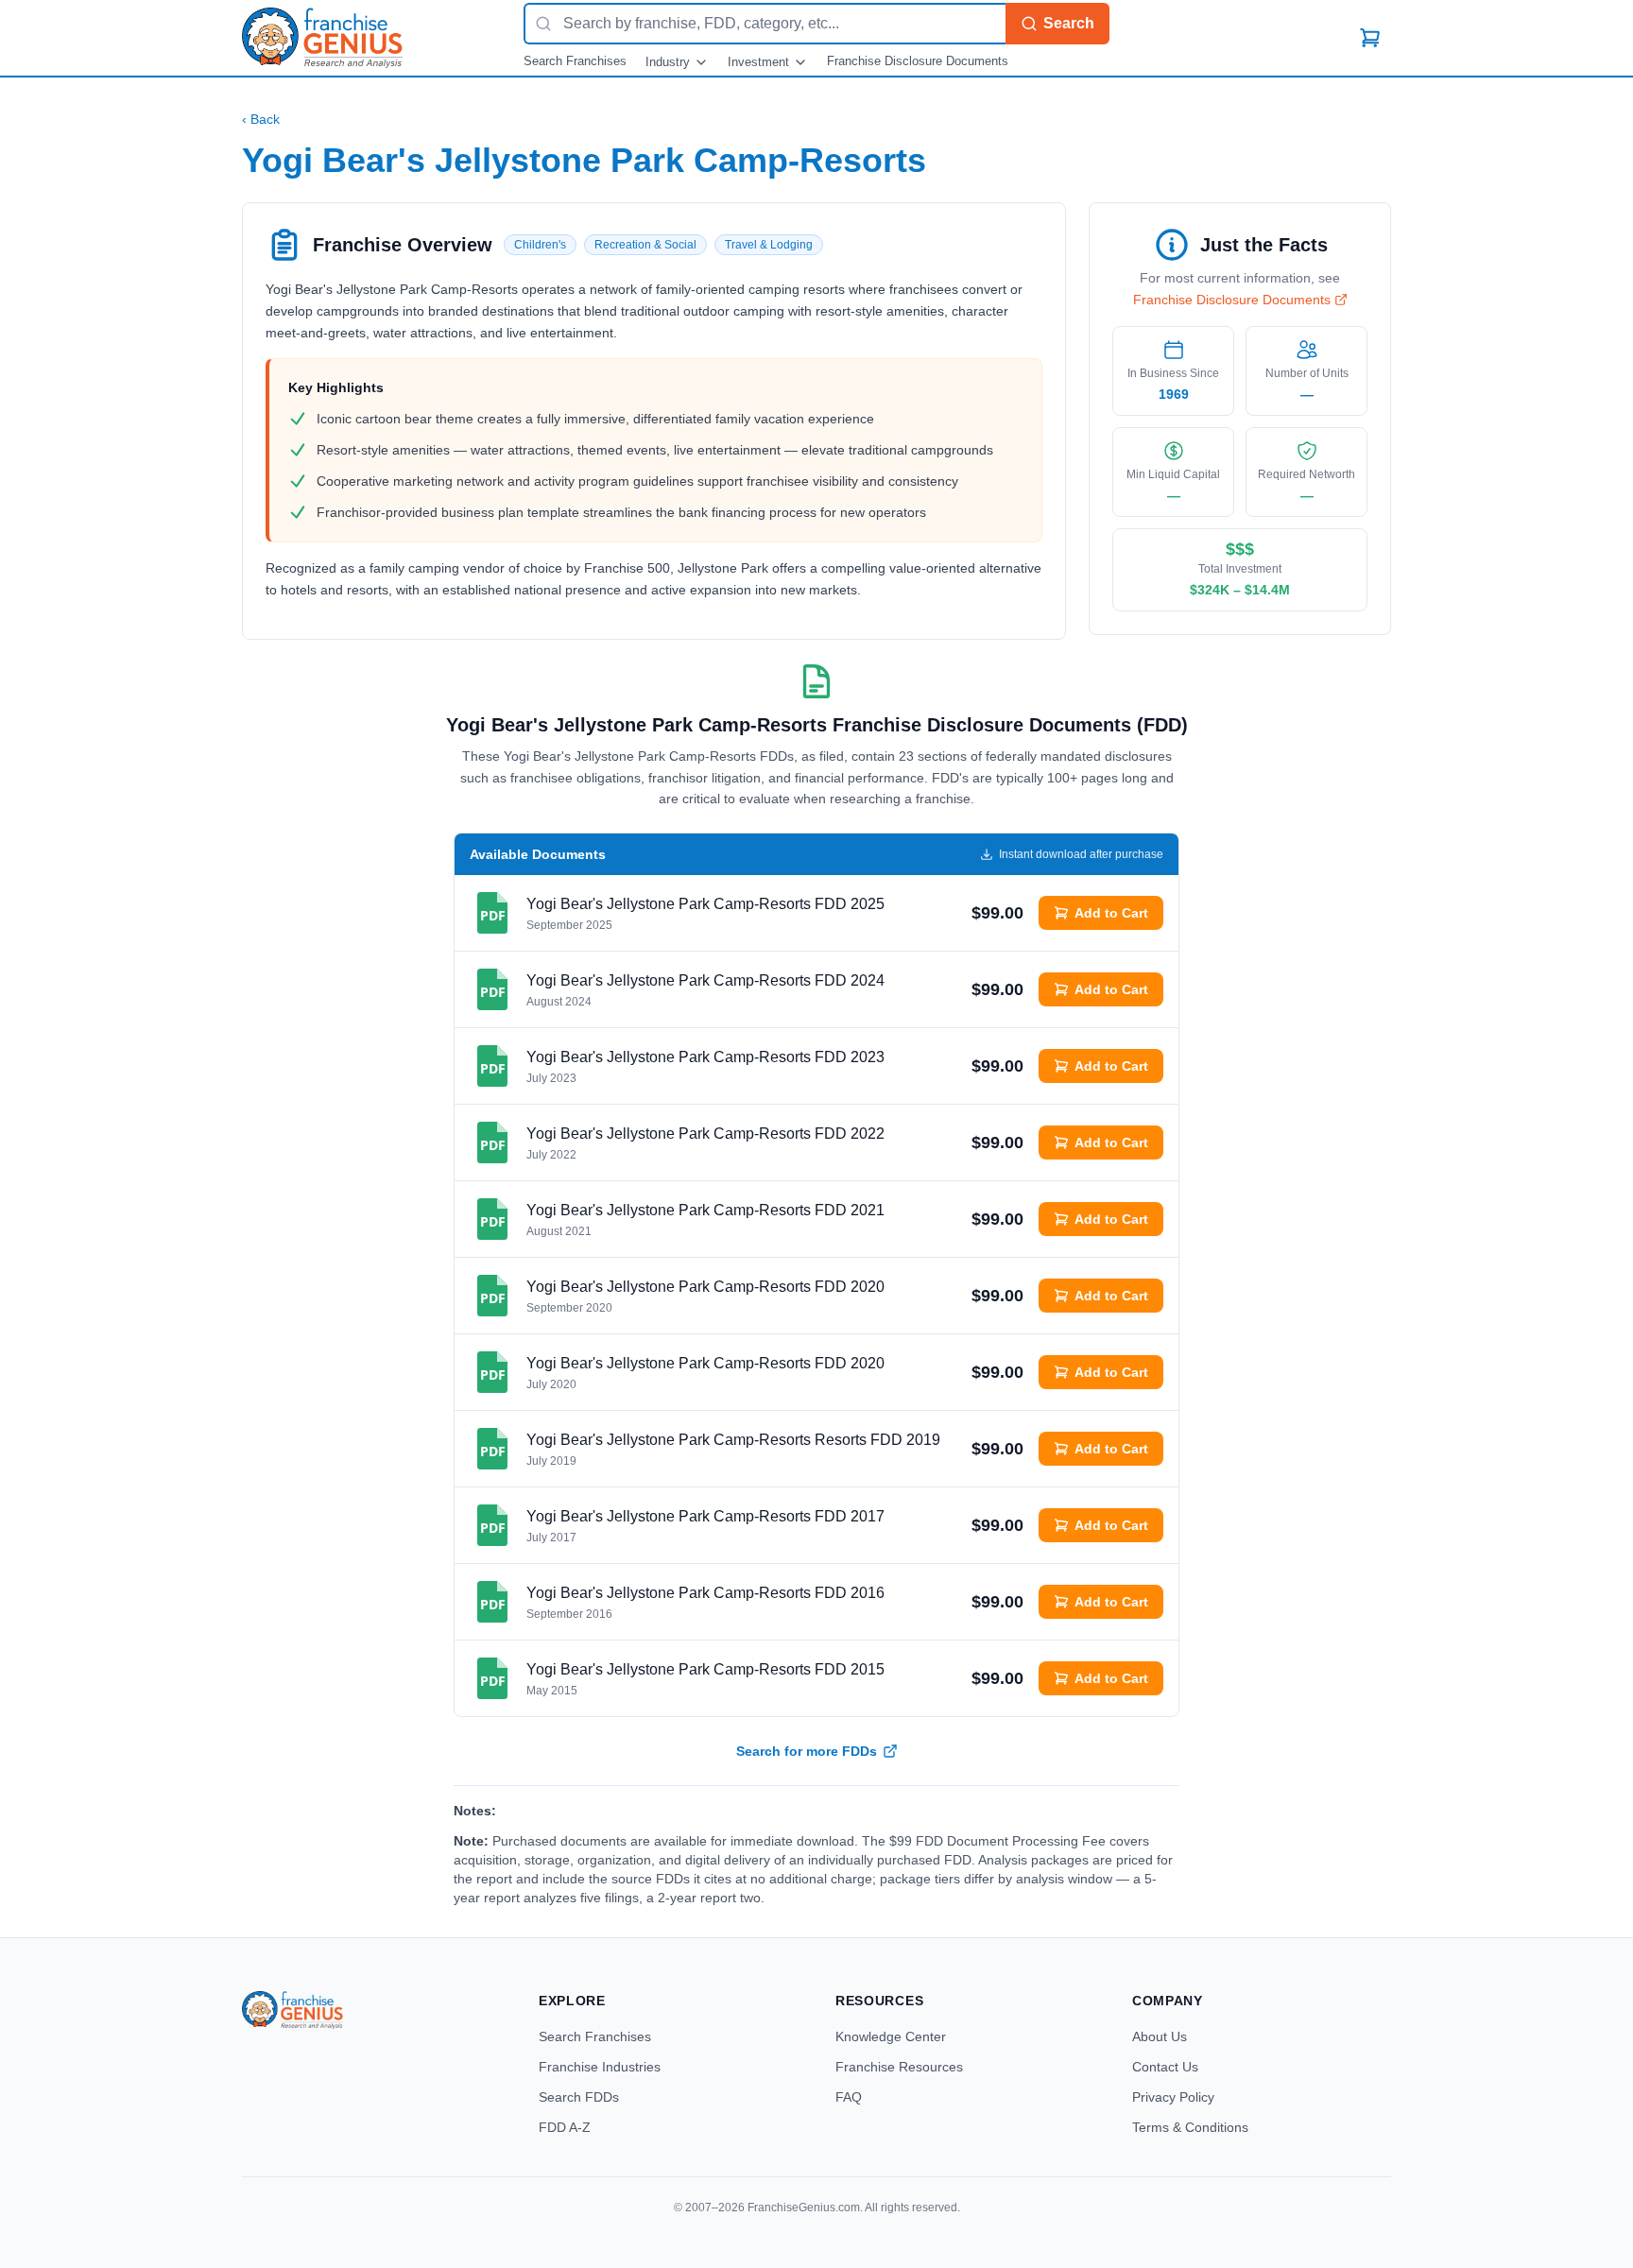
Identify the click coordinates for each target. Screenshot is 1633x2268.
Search (1069, 23)
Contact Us (1165, 2067)
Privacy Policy (1173, 2097)
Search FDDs (579, 2097)
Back (261, 119)
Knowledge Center (891, 2036)
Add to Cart (1111, 913)
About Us (1160, 2036)
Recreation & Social (645, 245)
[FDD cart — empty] (1370, 38)
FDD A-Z (565, 2127)
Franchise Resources (899, 2067)
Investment (758, 62)
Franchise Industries (600, 2067)
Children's (540, 245)
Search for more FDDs (807, 1751)
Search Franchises (575, 61)
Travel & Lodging (769, 245)
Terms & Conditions (1190, 2127)
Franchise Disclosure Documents (918, 61)
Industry (668, 62)
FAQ (849, 2097)
